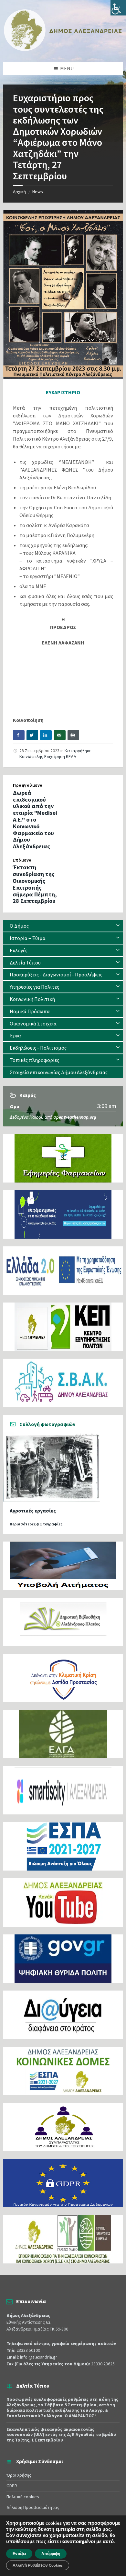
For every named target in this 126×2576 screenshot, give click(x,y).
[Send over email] (60, 735)
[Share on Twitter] (32, 735)
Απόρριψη (51, 2554)
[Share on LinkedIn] (46, 735)
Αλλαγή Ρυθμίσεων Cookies (38, 2565)
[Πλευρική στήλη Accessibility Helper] (118, 8)
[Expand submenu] (118, 926)
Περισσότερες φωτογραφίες (36, 1524)
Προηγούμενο (28, 785)
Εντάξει (19, 2554)
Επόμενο (22, 860)
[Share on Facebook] (19, 735)
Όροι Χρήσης (19, 2475)
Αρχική (19, 192)
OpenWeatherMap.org (75, 1117)
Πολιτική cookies (23, 2497)
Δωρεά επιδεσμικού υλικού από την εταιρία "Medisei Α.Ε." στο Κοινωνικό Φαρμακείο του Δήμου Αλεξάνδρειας (35, 819)
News (38, 192)
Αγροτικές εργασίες (33, 1511)
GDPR (12, 2486)
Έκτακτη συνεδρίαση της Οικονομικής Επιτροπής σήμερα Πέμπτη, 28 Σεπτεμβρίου (35, 884)
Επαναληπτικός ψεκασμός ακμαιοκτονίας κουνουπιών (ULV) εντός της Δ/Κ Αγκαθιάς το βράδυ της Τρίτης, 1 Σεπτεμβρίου (61, 2435)
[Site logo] (63, 49)
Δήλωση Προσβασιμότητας (33, 2507)
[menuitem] (63, 926)
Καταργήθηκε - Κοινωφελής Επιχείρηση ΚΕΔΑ (56, 754)
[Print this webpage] (73, 735)
